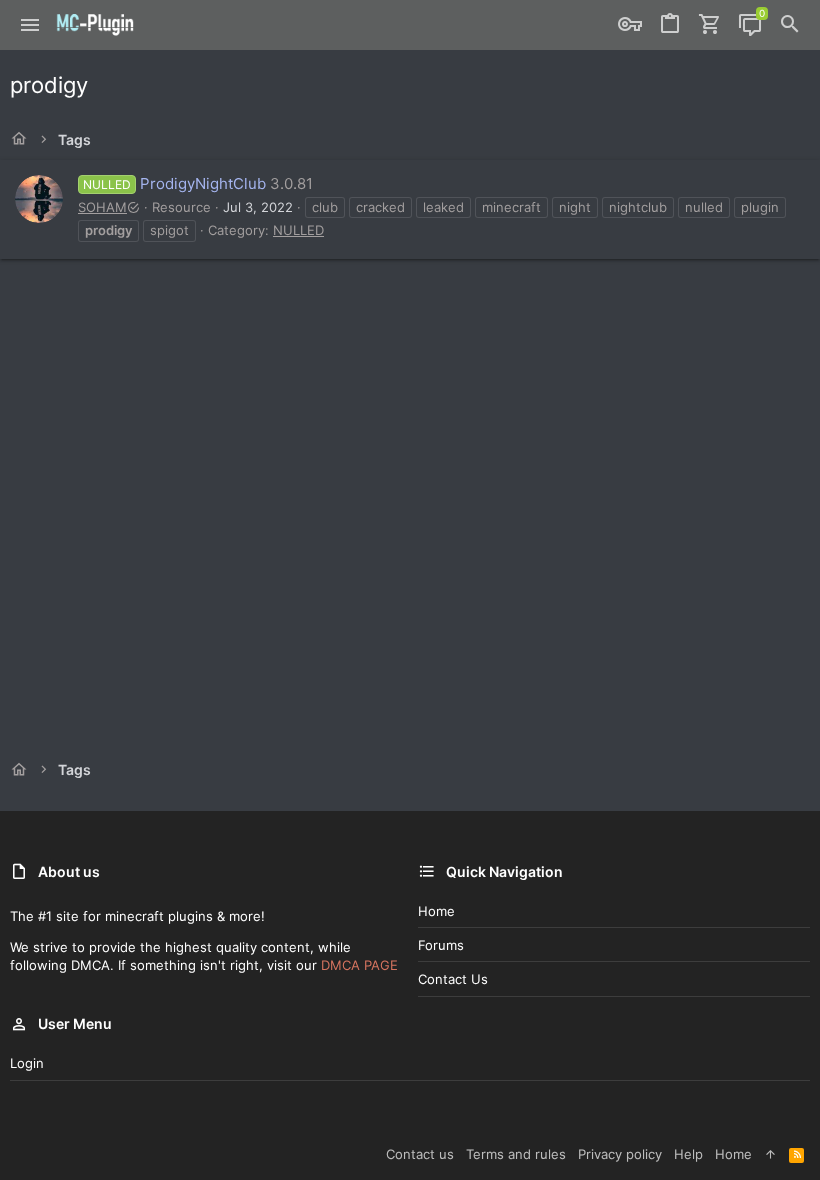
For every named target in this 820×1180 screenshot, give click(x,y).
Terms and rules (516, 1154)
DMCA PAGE (359, 965)
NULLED (298, 230)
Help (688, 1154)
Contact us (453, 979)
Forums (441, 945)
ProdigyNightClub (174, 183)
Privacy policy (620, 1154)
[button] (30, 25)
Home (436, 911)
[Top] (770, 1154)
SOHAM (102, 207)
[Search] (790, 25)
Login (27, 1063)
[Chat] (750, 25)
